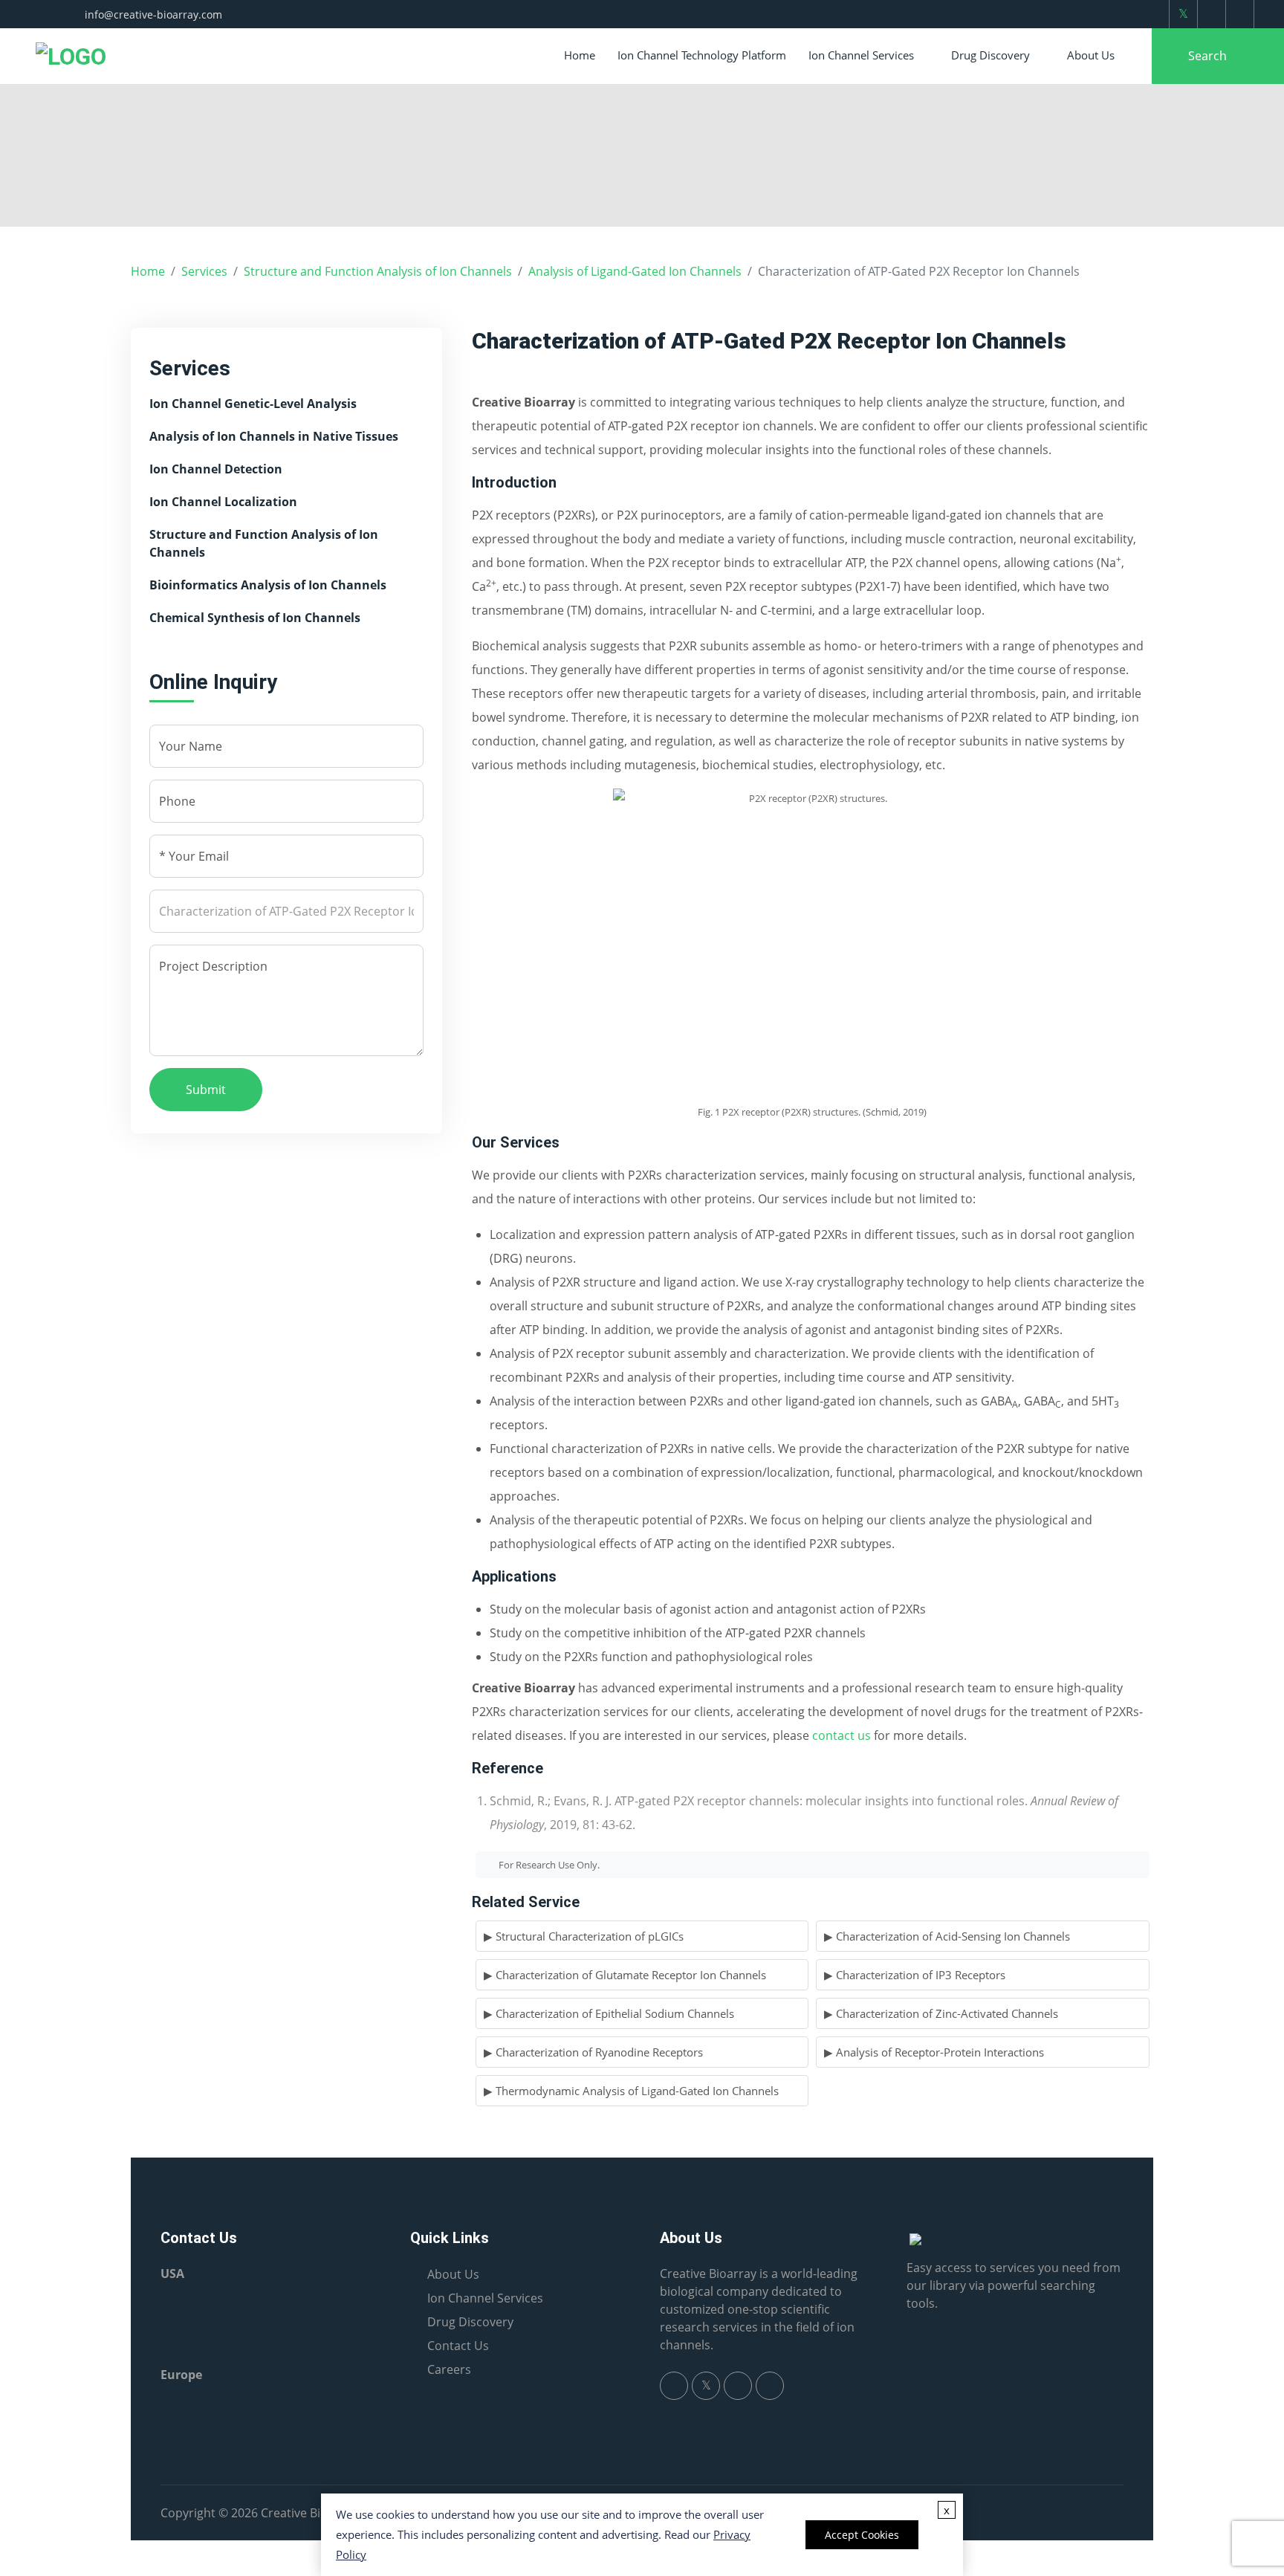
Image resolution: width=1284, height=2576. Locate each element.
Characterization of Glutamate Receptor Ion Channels (631, 1975)
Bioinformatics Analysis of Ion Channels (268, 585)
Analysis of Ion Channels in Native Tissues (274, 436)
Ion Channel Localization (223, 502)
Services (204, 271)
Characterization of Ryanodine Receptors (599, 2052)
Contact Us (458, 2346)
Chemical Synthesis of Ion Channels (255, 618)
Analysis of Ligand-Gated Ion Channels (635, 271)
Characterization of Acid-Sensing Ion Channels (953, 1936)
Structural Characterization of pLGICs (590, 1936)
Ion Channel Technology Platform (702, 55)
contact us (842, 1735)
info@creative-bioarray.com (153, 14)
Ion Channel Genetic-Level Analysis (253, 404)
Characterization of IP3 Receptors (921, 1975)
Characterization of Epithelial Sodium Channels (615, 2013)
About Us (1091, 55)
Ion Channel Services (861, 55)
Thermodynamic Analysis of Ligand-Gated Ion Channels (637, 2091)
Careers (449, 2369)
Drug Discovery (990, 55)
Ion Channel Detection (216, 469)
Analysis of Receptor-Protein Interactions (940, 2052)
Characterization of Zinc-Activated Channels (947, 2013)
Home (580, 55)
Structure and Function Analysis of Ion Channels (378, 271)
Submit (206, 1090)
